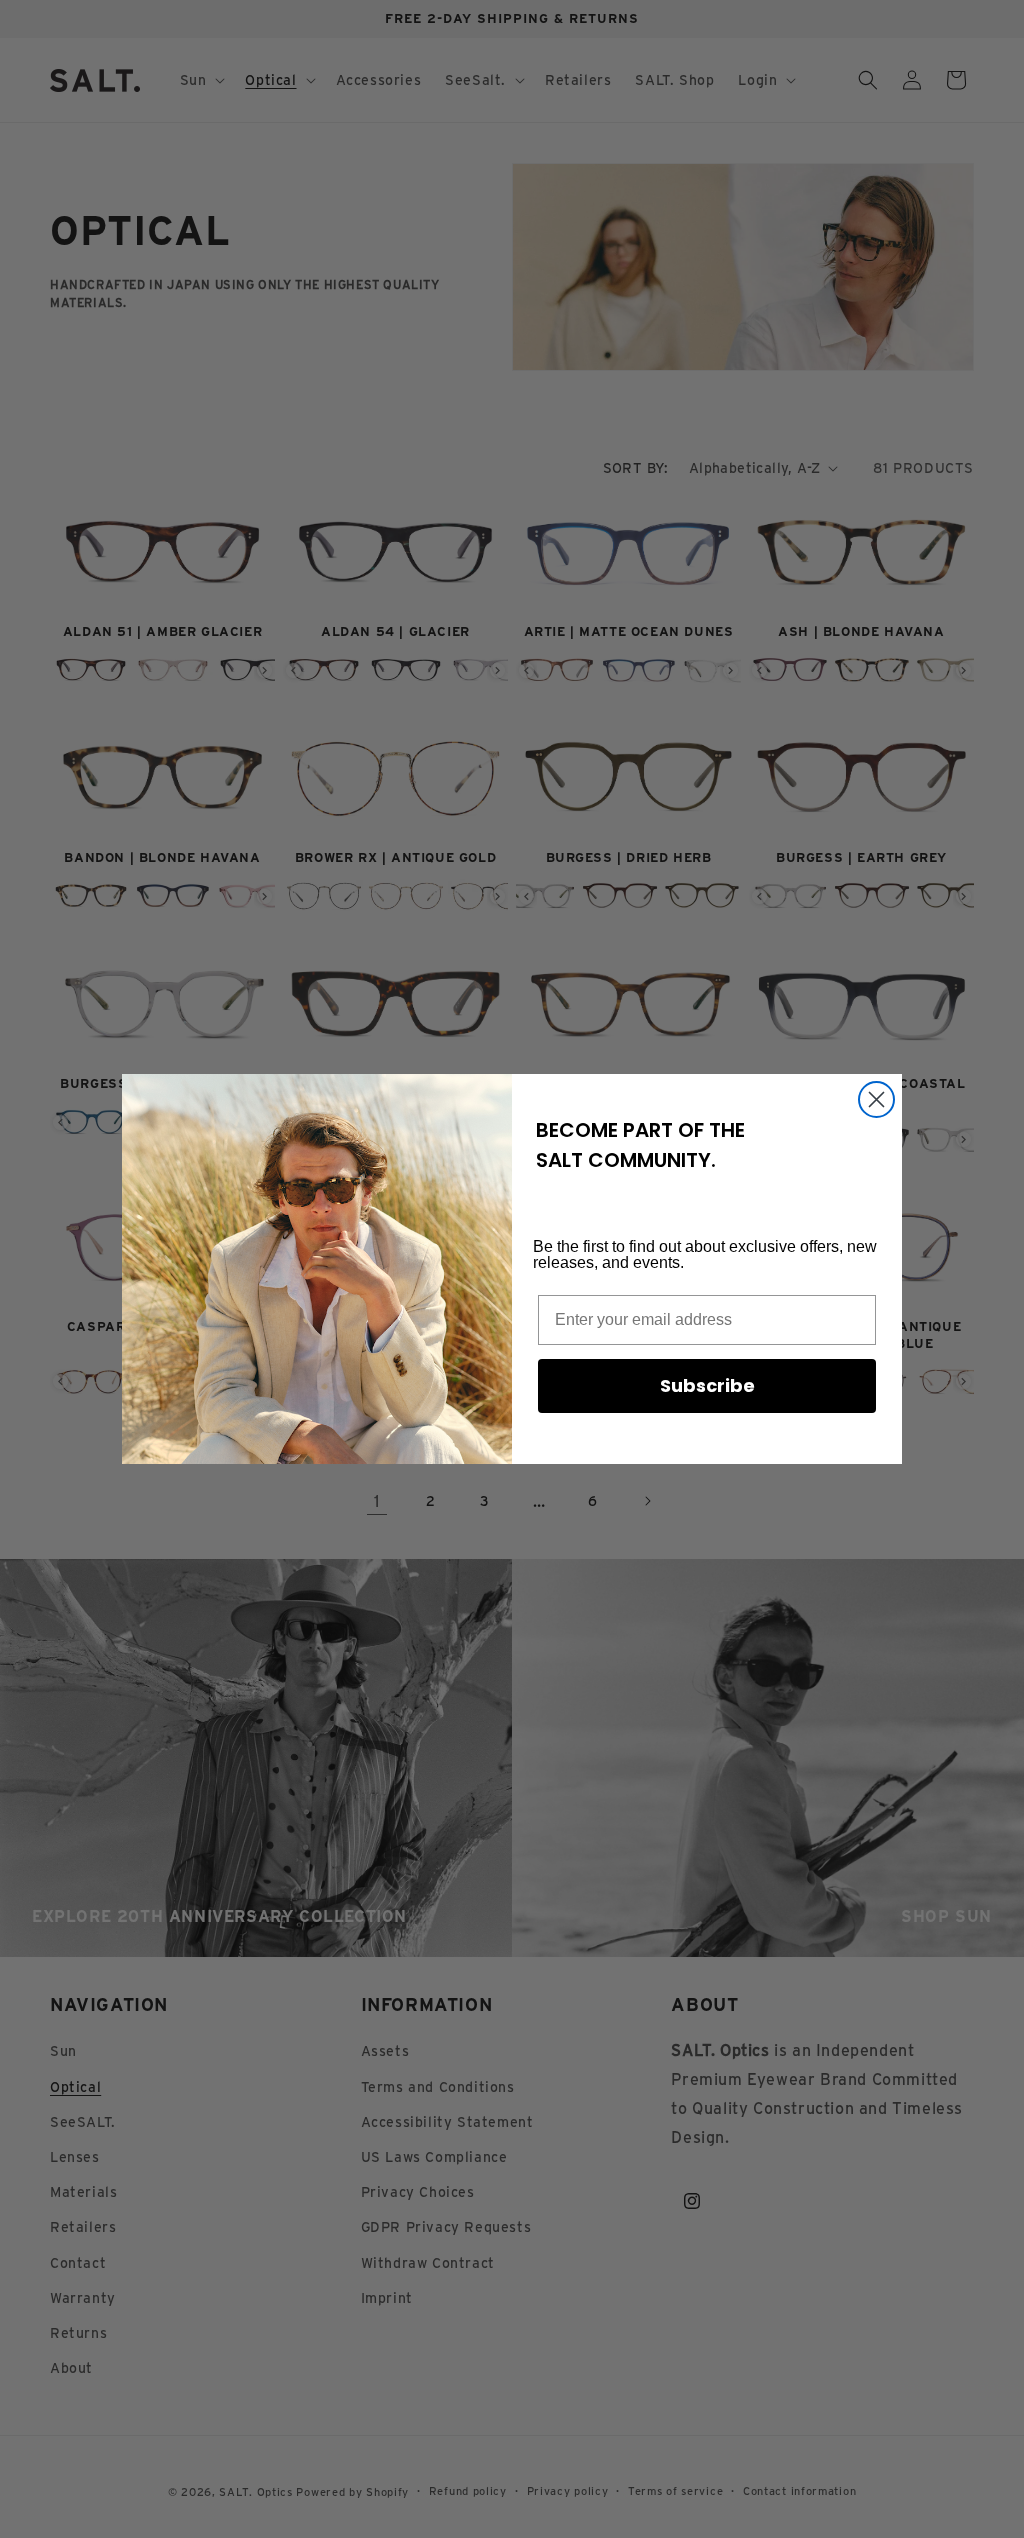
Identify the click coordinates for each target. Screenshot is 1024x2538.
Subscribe (707, 1385)
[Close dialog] (876, 1099)
